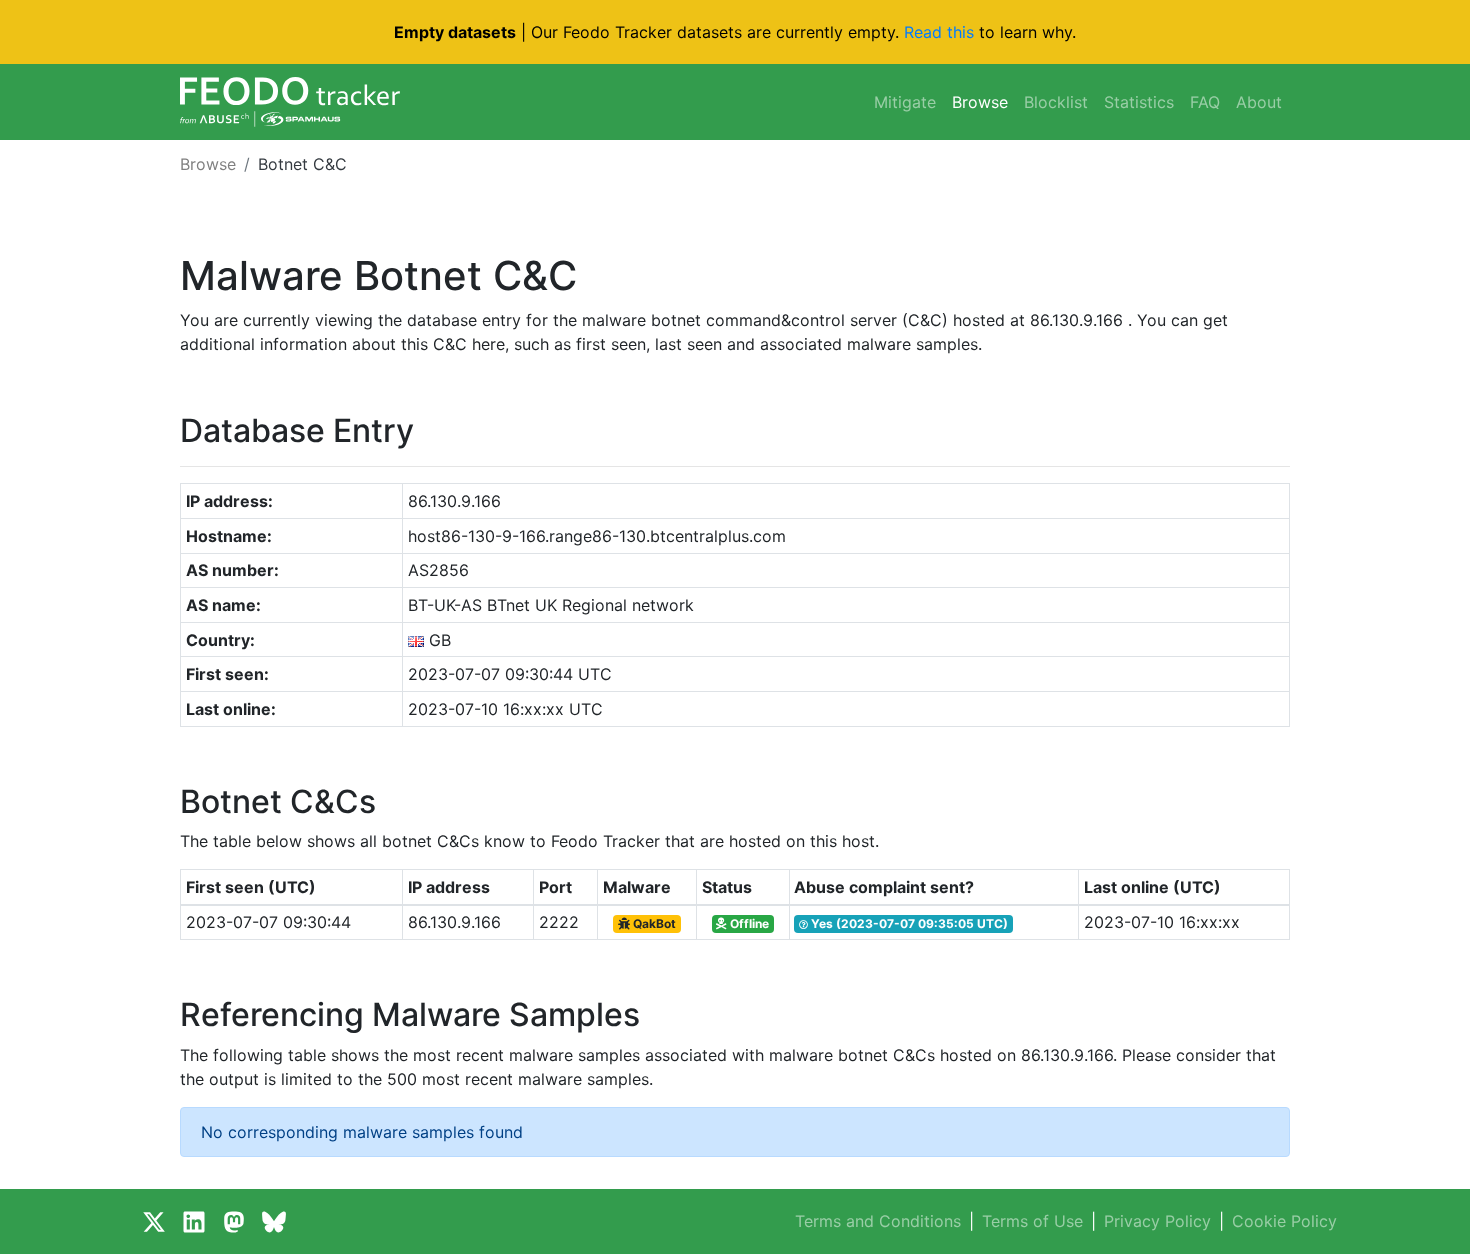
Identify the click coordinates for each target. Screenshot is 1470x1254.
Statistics (1139, 102)
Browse (980, 102)
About (1259, 102)
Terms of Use (1032, 1221)
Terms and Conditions (878, 1221)
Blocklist (1056, 102)
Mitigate (905, 102)
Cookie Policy (1284, 1221)
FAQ (1205, 102)
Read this (939, 32)
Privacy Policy (1157, 1221)
